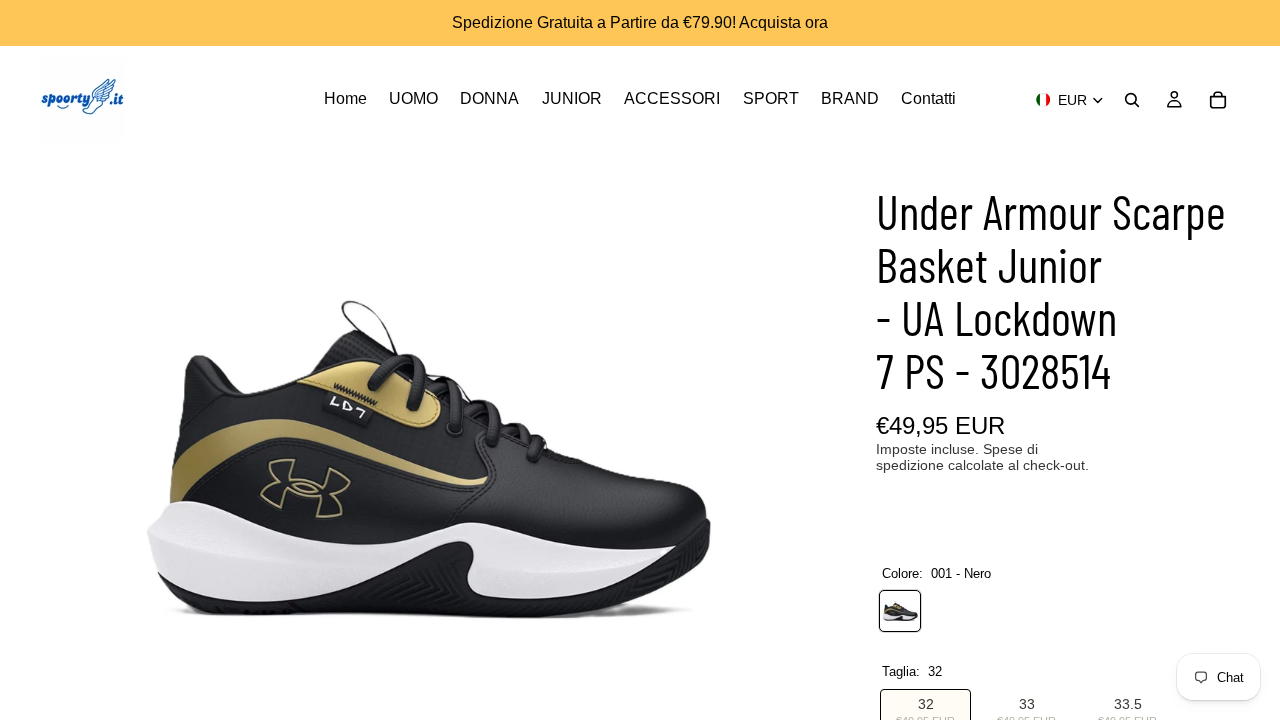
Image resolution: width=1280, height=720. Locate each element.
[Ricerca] (1132, 100)
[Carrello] (1218, 100)
